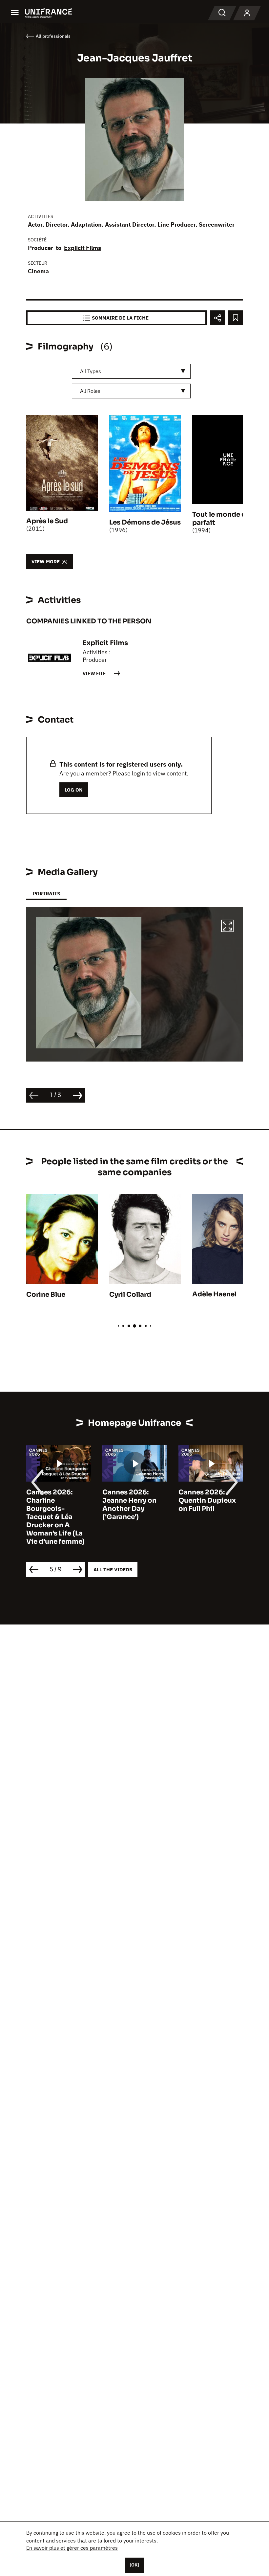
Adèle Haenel (214, 1294)
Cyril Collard (130, 1295)
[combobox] (131, 371)
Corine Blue (46, 1295)
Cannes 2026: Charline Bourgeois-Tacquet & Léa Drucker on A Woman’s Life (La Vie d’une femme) (55, 1517)
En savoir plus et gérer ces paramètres (72, 2548)
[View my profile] (247, 13)
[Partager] (217, 318)
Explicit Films (83, 248)
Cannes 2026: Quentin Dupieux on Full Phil (207, 1501)
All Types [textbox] (91, 371)
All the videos (113, 1569)
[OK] (134, 2565)
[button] (227, 927)
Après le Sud (47, 521)
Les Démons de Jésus (145, 522)
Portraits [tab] (46, 894)
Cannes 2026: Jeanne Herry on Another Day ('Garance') (129, 1505)
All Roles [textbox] (90, 391)
